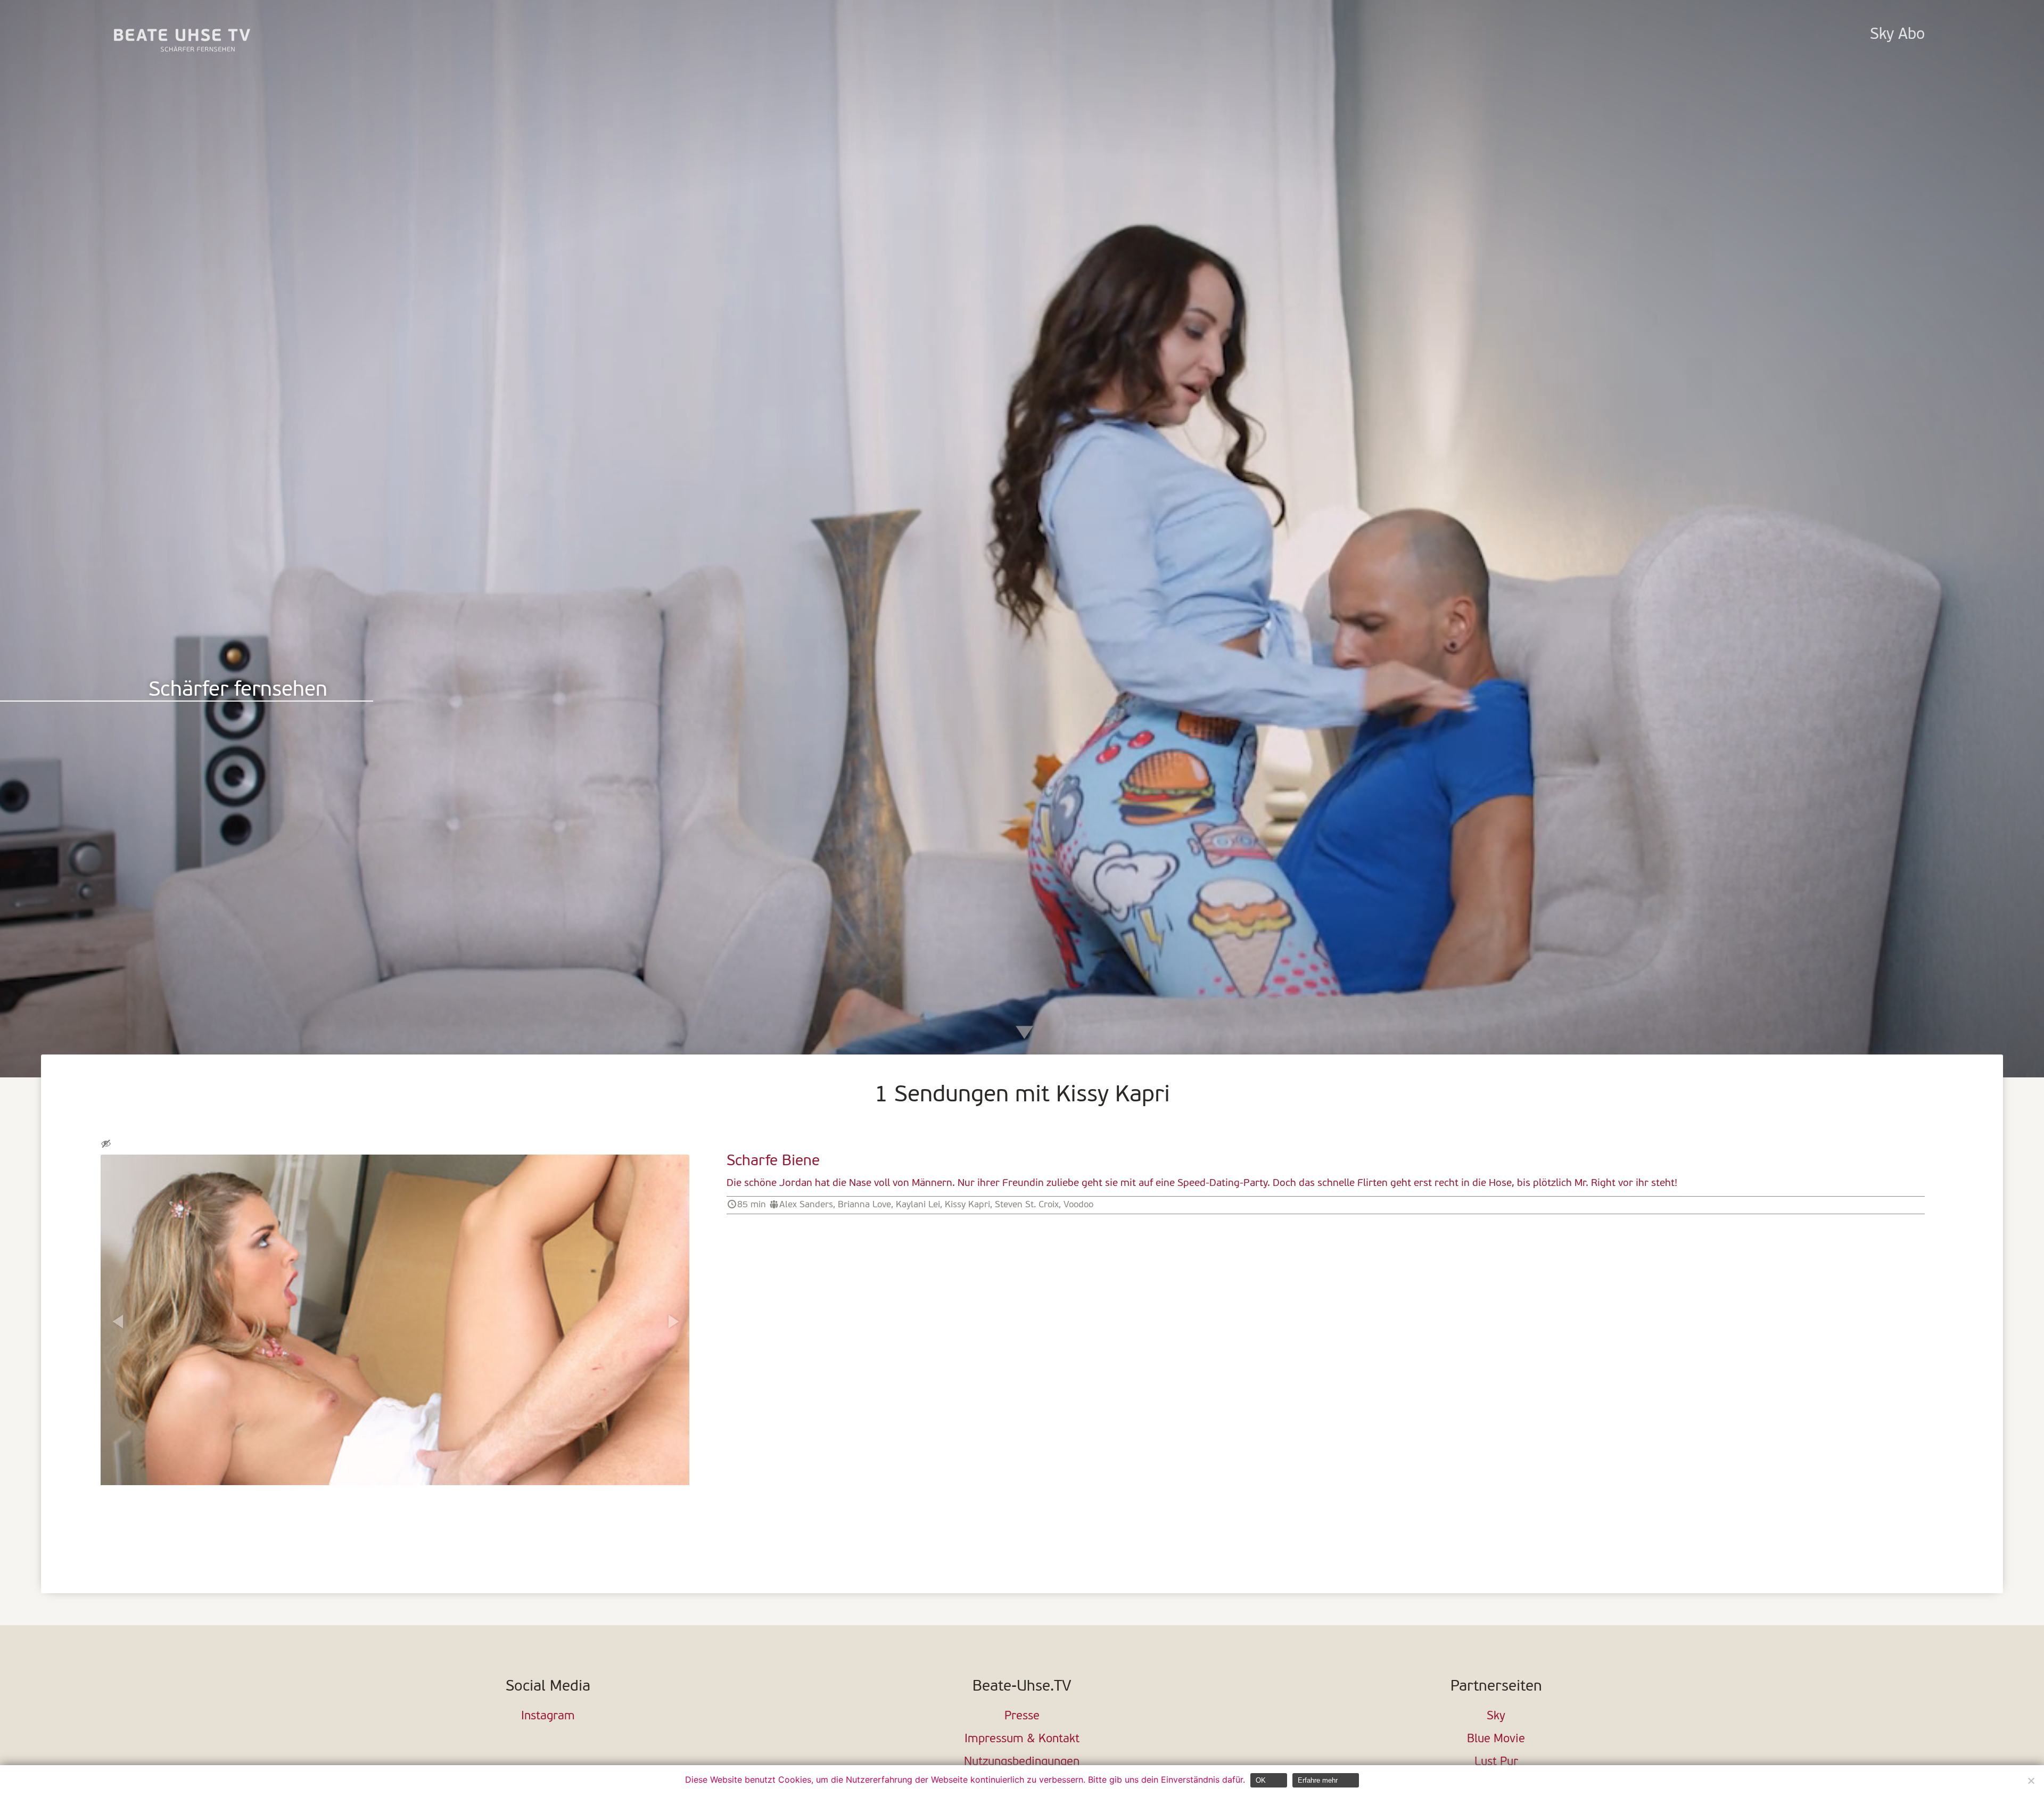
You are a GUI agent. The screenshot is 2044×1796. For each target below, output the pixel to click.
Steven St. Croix (1027, 1205)
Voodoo (1078, 1205)
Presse (1022, 1716)
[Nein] (2031, 1781)
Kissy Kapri (967, 1205)
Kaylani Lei (918, 1205)
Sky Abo (1897, 35)
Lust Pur (1496, 1762)
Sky (1496, 1716)
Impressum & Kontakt (1022, 1739)
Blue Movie (1496, 1739)
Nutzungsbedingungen (1022, 1762)
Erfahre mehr (1318, 1780)
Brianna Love (864, 1205)
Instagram (548, 1716)
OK (1261, 1780)
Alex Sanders (806, 1205)
